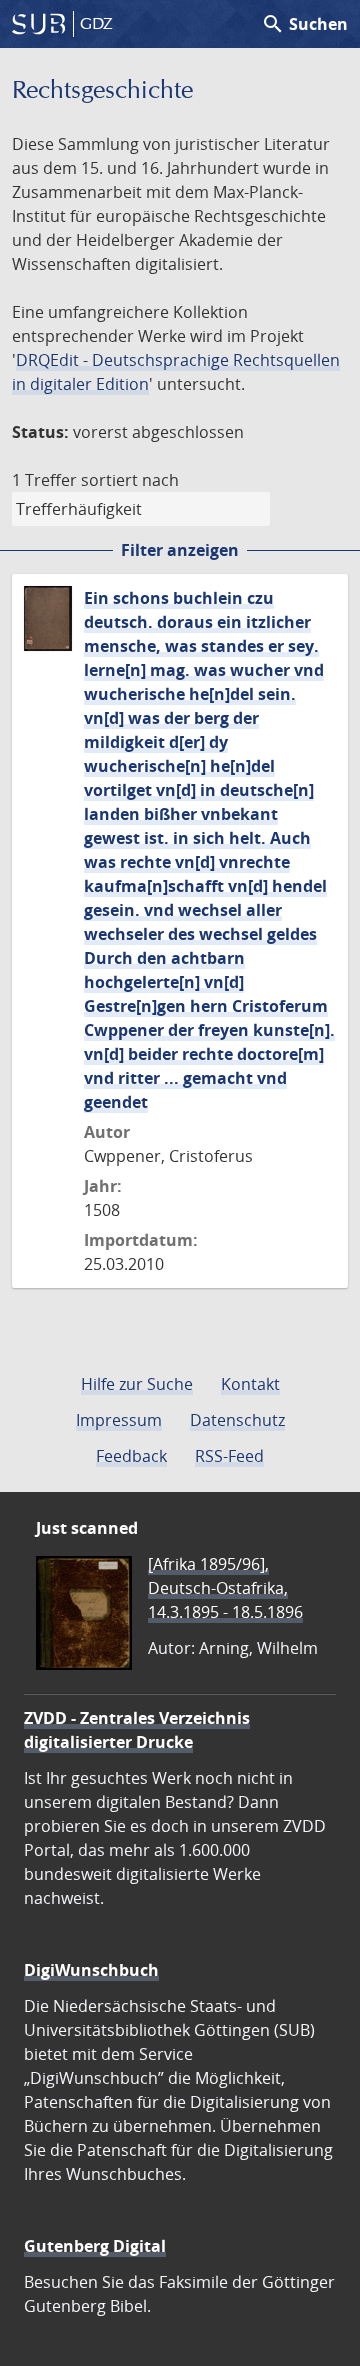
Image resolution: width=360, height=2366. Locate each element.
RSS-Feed (229, 1456)
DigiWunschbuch (91, 1970)
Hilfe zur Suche (137, 1384)
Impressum (119, 1420)
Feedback (131, 1456)
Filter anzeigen (180, 550)
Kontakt (250, 1384)
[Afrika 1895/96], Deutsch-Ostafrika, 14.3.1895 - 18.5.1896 (225, 1588)
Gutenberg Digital (95, 2246)
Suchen (304, 24)
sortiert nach (130, 480)
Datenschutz (237, 1420)
